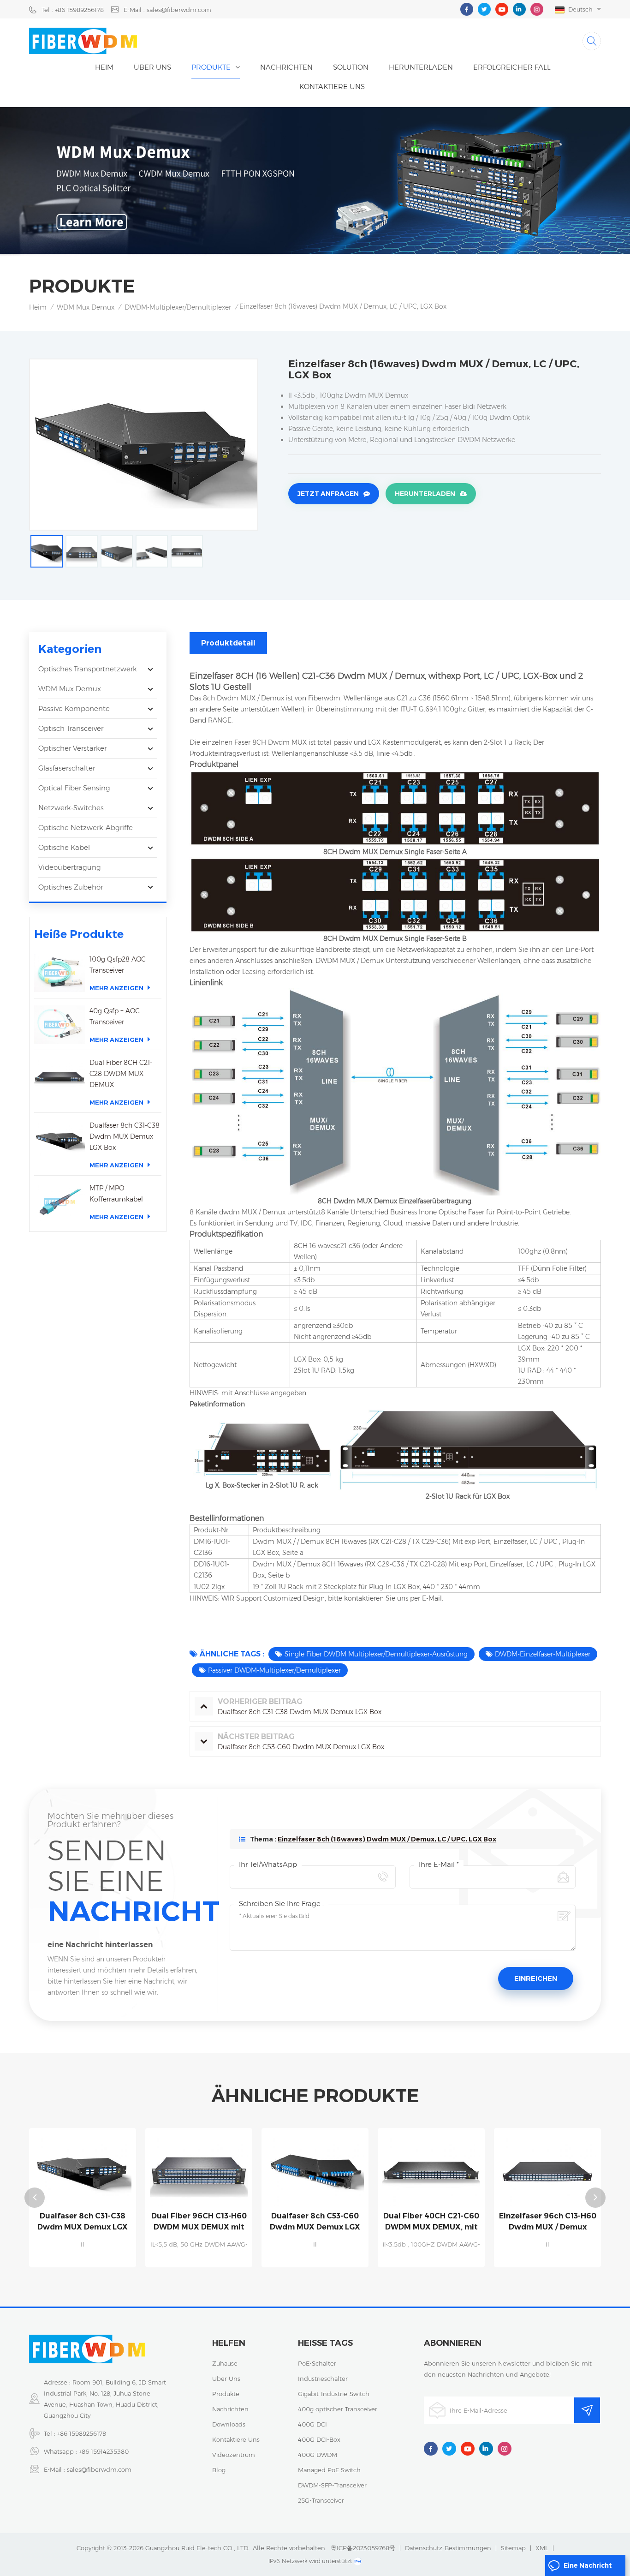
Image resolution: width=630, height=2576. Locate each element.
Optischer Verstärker (72, 748)
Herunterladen (425, 494)
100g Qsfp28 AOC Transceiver (118, 965)
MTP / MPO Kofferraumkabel (116, 1194)
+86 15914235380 (104, 2451)
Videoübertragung (70, 867)
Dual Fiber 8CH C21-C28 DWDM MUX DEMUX (121, 1074)
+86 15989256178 (82, 2433)
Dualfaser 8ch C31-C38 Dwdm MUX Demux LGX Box (125, 1136)
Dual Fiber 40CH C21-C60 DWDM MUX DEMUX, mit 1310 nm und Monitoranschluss (315, 2222)
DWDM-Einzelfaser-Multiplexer (543, 1654)
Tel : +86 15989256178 (73, 10)
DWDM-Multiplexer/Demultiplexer (178, 307)
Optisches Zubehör (71, 887)
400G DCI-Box (319, 2439)
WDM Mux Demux (86, 307)
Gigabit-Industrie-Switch (334, 2394)
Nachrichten (286, 67)
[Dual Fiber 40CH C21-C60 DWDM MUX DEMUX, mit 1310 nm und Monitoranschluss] (315, 2169)
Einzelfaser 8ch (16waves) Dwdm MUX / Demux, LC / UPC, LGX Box (387, 1839)
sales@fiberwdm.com (99, 2469)
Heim (104, 67)
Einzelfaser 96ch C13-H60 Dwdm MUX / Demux (431, 2221)
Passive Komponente (74, 708)
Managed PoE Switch (329, 2470)
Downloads (229, 2424)
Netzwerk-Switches (71, 808)
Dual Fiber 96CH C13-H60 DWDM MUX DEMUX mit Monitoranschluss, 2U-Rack (83, 2222)
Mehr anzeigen (116, 988)
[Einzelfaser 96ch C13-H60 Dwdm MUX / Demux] (431, 2169)
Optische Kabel (64, 847)
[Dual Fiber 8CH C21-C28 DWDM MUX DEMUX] (59, 1076)
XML (542, 2548)
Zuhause (225, 2363)
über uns (226, 2379)
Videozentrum (234, 2455)
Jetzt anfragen (328, 494)
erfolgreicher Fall (512, 67)
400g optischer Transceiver (338, 2409)
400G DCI (312, 2424)
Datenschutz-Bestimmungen (448, 2548)
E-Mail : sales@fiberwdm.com (167, 10)
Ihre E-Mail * (439, 1864)
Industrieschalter (323, 2379)
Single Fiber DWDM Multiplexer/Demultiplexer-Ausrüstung (376, 1654)
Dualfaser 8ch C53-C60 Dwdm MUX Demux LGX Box (199, 2222)
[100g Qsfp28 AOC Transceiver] (59, 973)
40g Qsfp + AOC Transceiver (115, 1016)
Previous (35, 2198)
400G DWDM (318, 2455)
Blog (219, 2470)
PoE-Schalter (317, 2363)
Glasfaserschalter (67, 768)
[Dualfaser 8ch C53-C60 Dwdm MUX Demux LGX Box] (199, 2169)
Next (595, 2198)
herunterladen (421, 67)
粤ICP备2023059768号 (363, 2548)
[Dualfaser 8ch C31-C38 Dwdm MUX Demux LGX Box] (59, 1139)
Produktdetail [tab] (228, 643)
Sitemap (513, 2548)
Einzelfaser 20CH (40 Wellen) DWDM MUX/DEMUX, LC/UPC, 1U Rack (548, 2222)
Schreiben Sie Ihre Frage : (281, 1904)
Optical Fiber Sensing (74, 788)
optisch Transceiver (71, 728)
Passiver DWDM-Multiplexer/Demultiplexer (274, 1670)
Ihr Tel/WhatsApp (268, 1864)
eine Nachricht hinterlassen (588, 2569)
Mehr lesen (83, 2263)
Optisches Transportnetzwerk (88, 669)
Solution (351, 67)
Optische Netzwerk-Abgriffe (86, 828)
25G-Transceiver (321, 2500)
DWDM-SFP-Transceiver (332, 2485)
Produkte (211, 67)
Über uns (152, 67)
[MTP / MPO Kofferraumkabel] (59, 1202)
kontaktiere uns (332, 87)
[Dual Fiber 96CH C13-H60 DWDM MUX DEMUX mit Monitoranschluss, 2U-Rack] (83, 2169)
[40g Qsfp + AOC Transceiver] (59, 1025)
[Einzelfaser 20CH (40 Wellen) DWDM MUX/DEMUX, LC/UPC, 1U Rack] (547, 2169)
